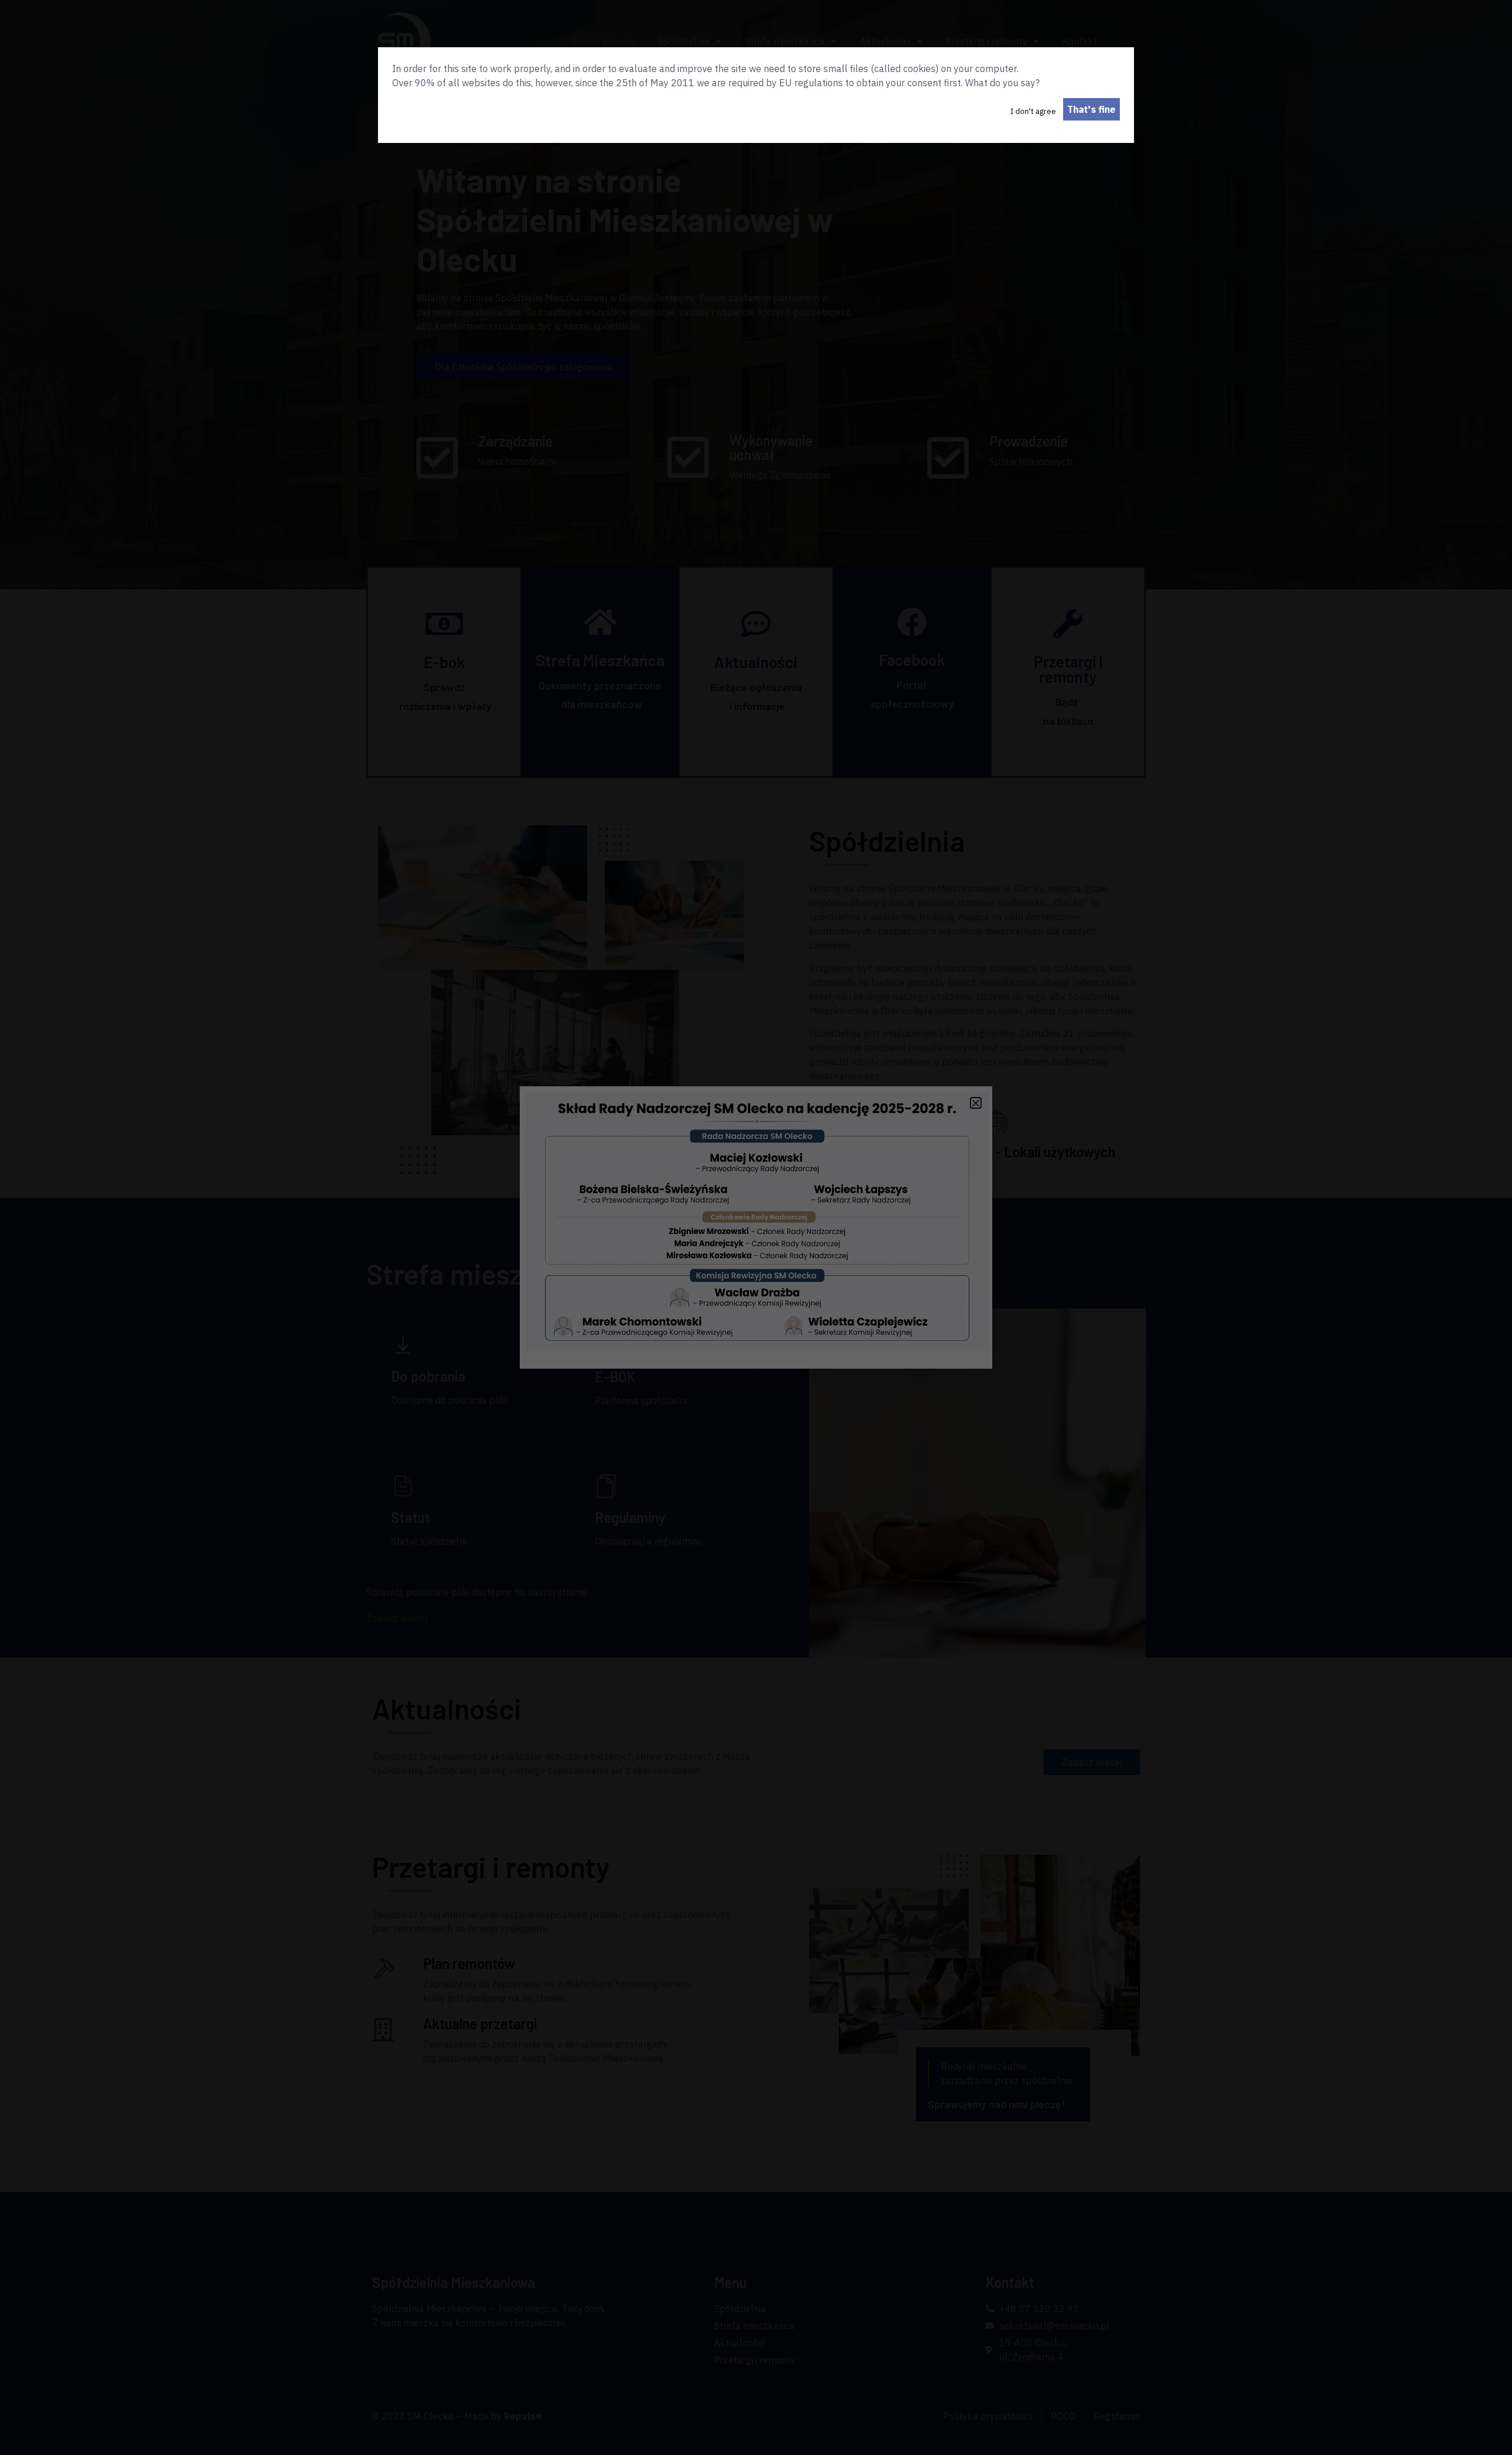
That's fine (1091, 109)
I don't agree (1033, 111)
